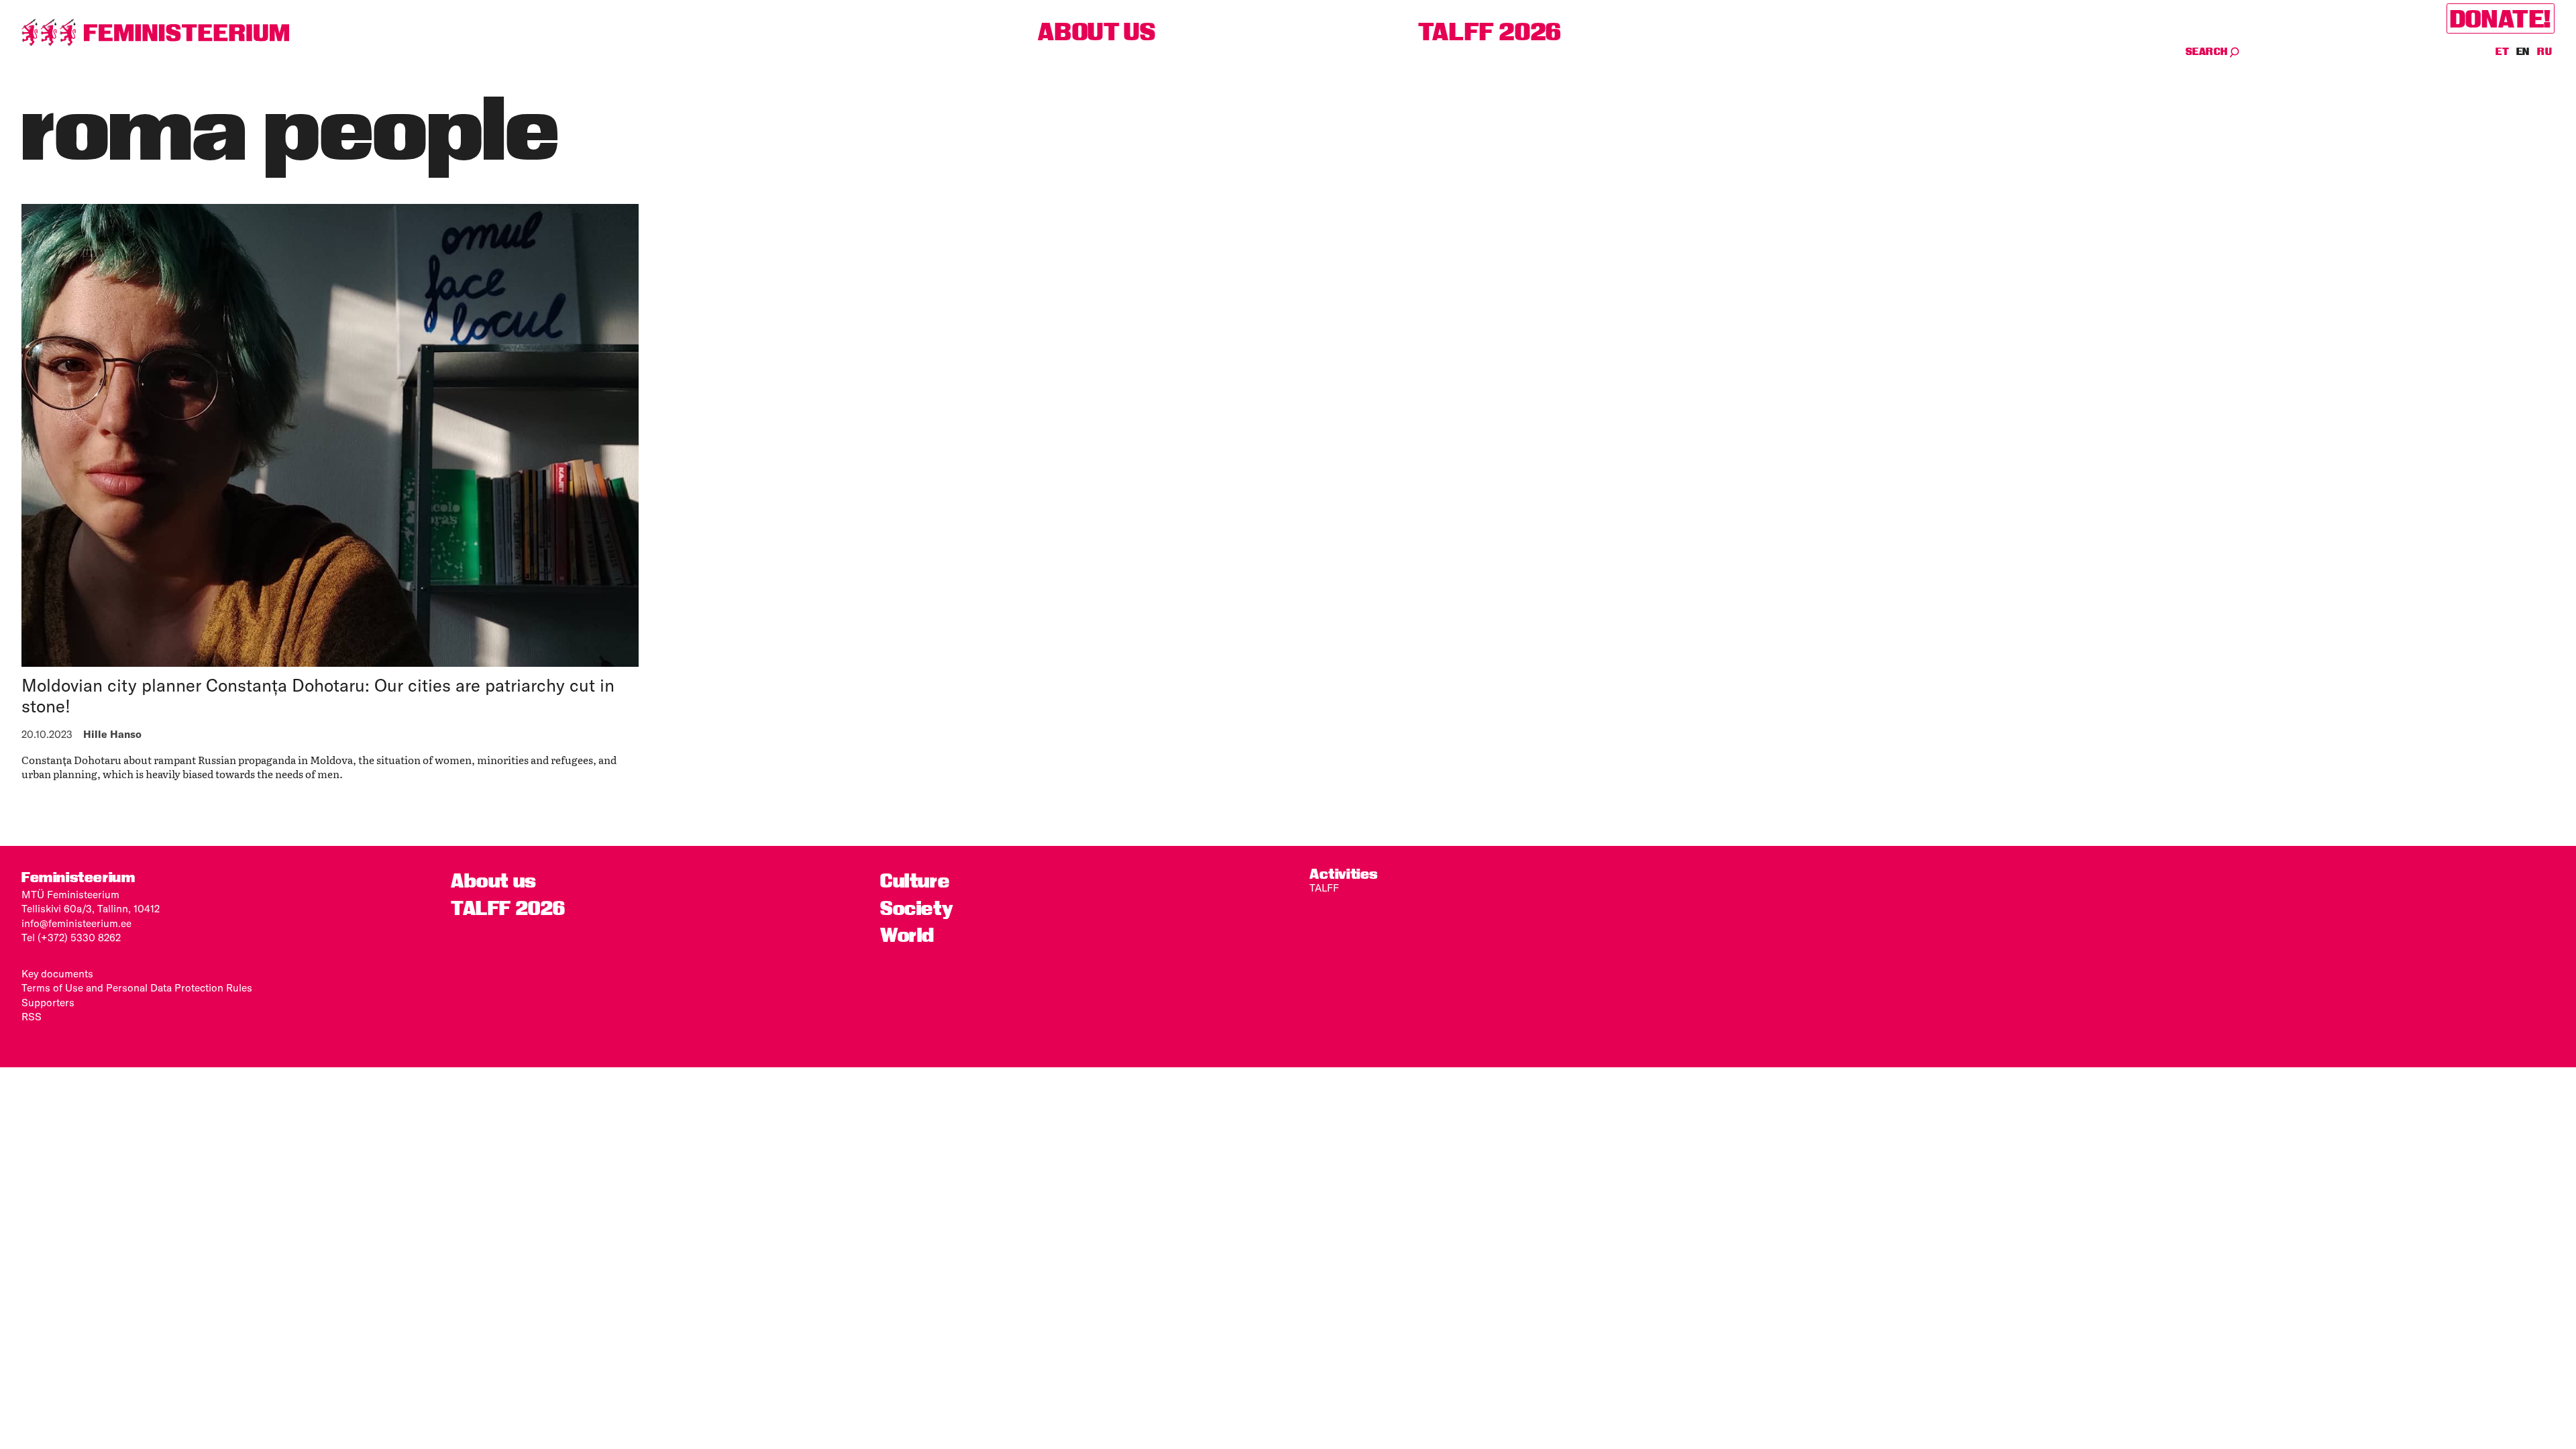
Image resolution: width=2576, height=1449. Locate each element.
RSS (32, 1017)
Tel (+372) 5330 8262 (71, 937)
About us (1096, 32)
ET (2503, 52)
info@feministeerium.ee (76, 923)
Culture (915, 881)
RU (2544, 52)
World (907, 935)
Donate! (2501, 18)
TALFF (1324, 888)
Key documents (57, 974)
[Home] (156, 33)
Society (917, 908)
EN (2524, 52)
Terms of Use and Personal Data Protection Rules (137, 988)
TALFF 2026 (1490, 32)
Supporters (48, 1003)
